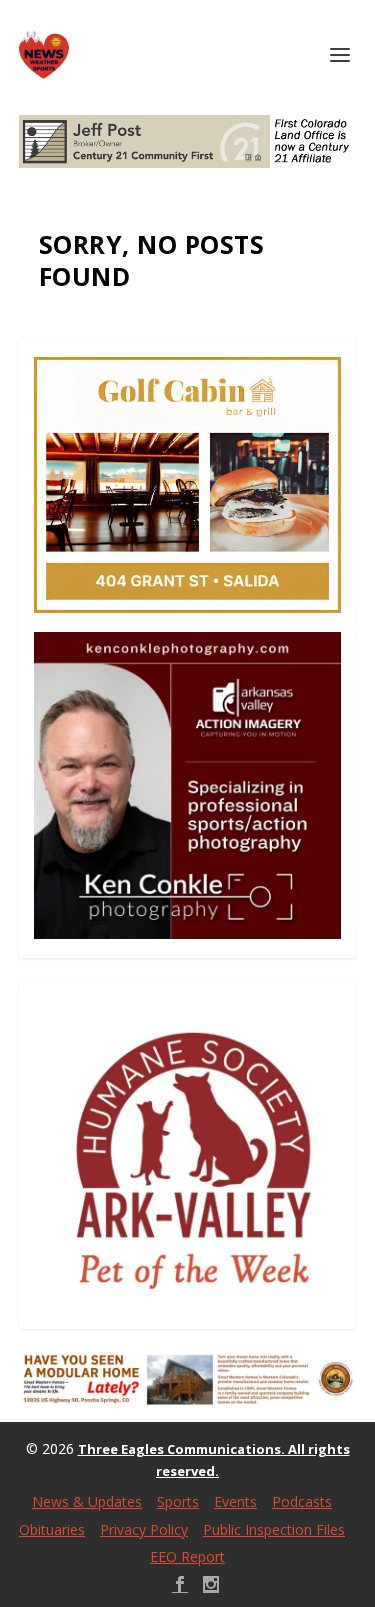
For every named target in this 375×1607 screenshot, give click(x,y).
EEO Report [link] (187, 1556)
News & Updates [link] (87, 1501)
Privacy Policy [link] (144, 1529)
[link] (44, 55)
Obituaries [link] (52, 1529)
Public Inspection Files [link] (274, 1529)
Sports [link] (178, 1501)
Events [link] (235, 1501)
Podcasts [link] (302, 1501)
